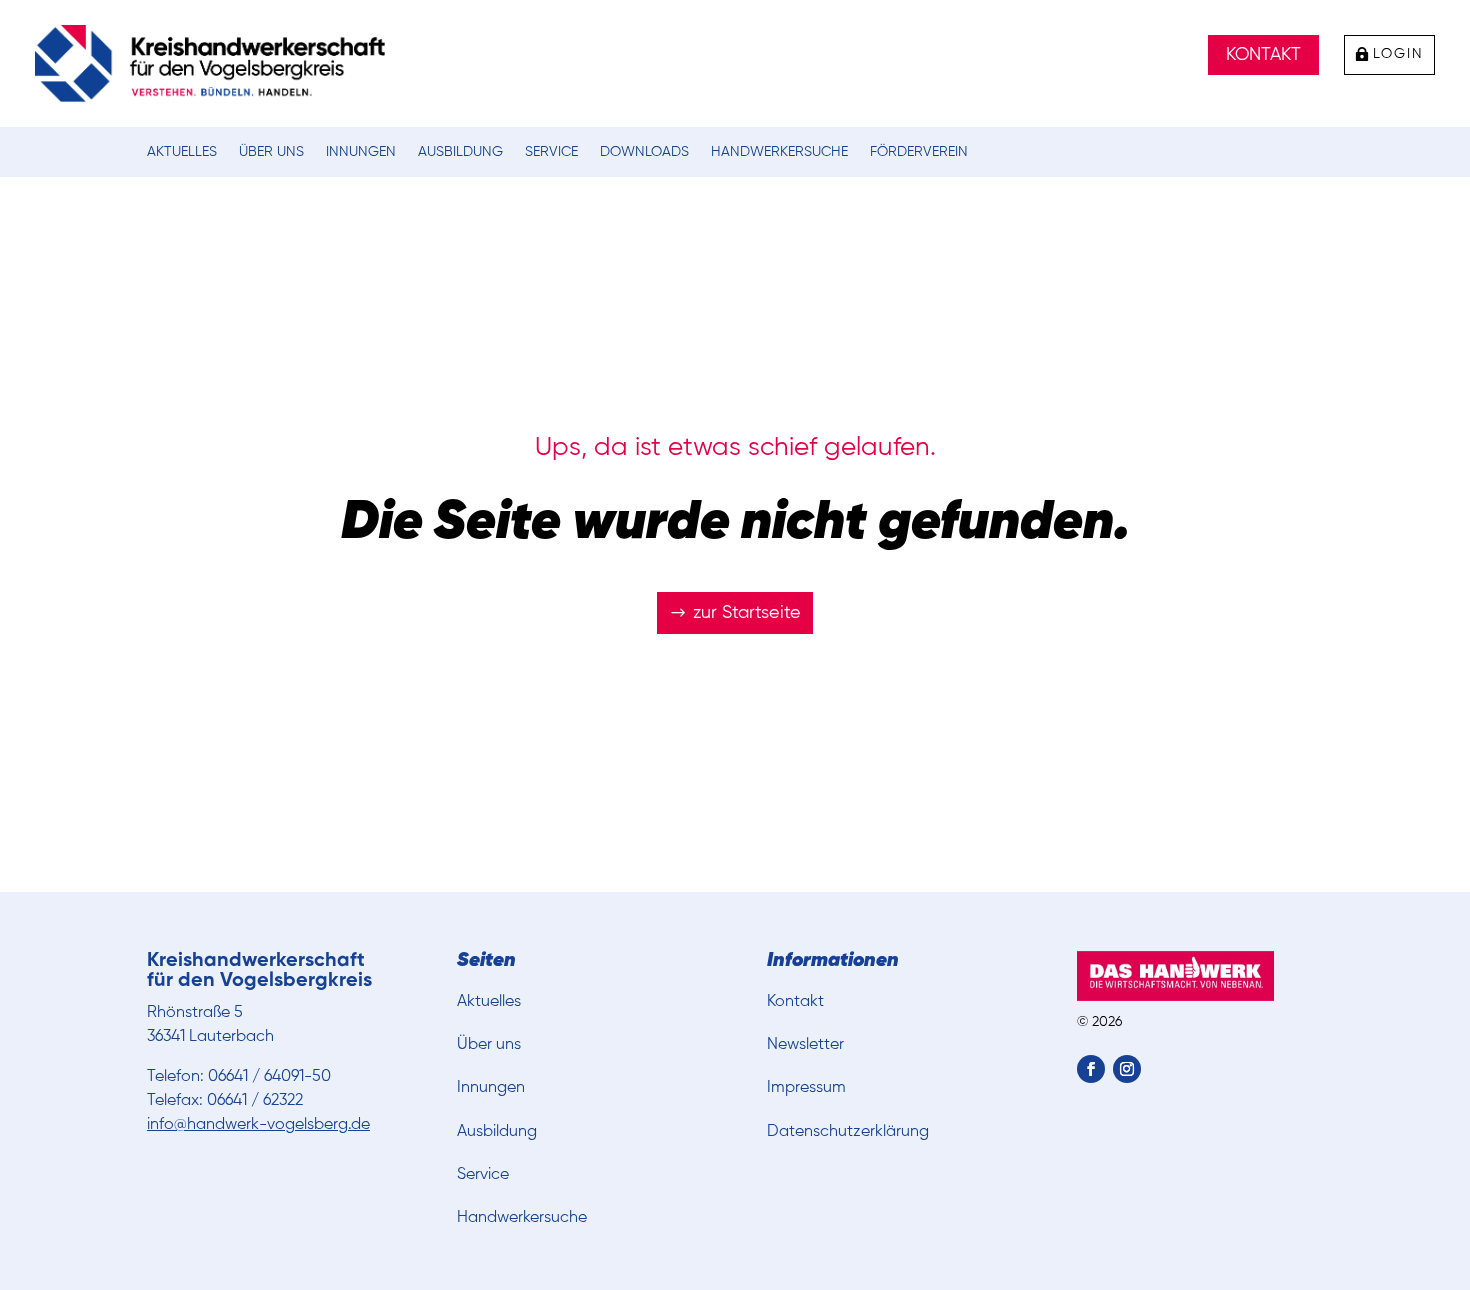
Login (1398, 54)
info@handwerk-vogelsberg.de (258, 1125)
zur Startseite (747, 613)
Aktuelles (182, 152)
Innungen (361, 152)
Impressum (806, 1088)
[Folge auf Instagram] (1127, 1069)
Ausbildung (460, 152)
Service (551, 152)
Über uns (271, 152)
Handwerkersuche (779, 152)
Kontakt (1263, 55)
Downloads (644, 152)
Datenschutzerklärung (848, 1132)
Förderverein (919, 152)
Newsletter (805, 1045)
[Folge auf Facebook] (1091, 1069)
